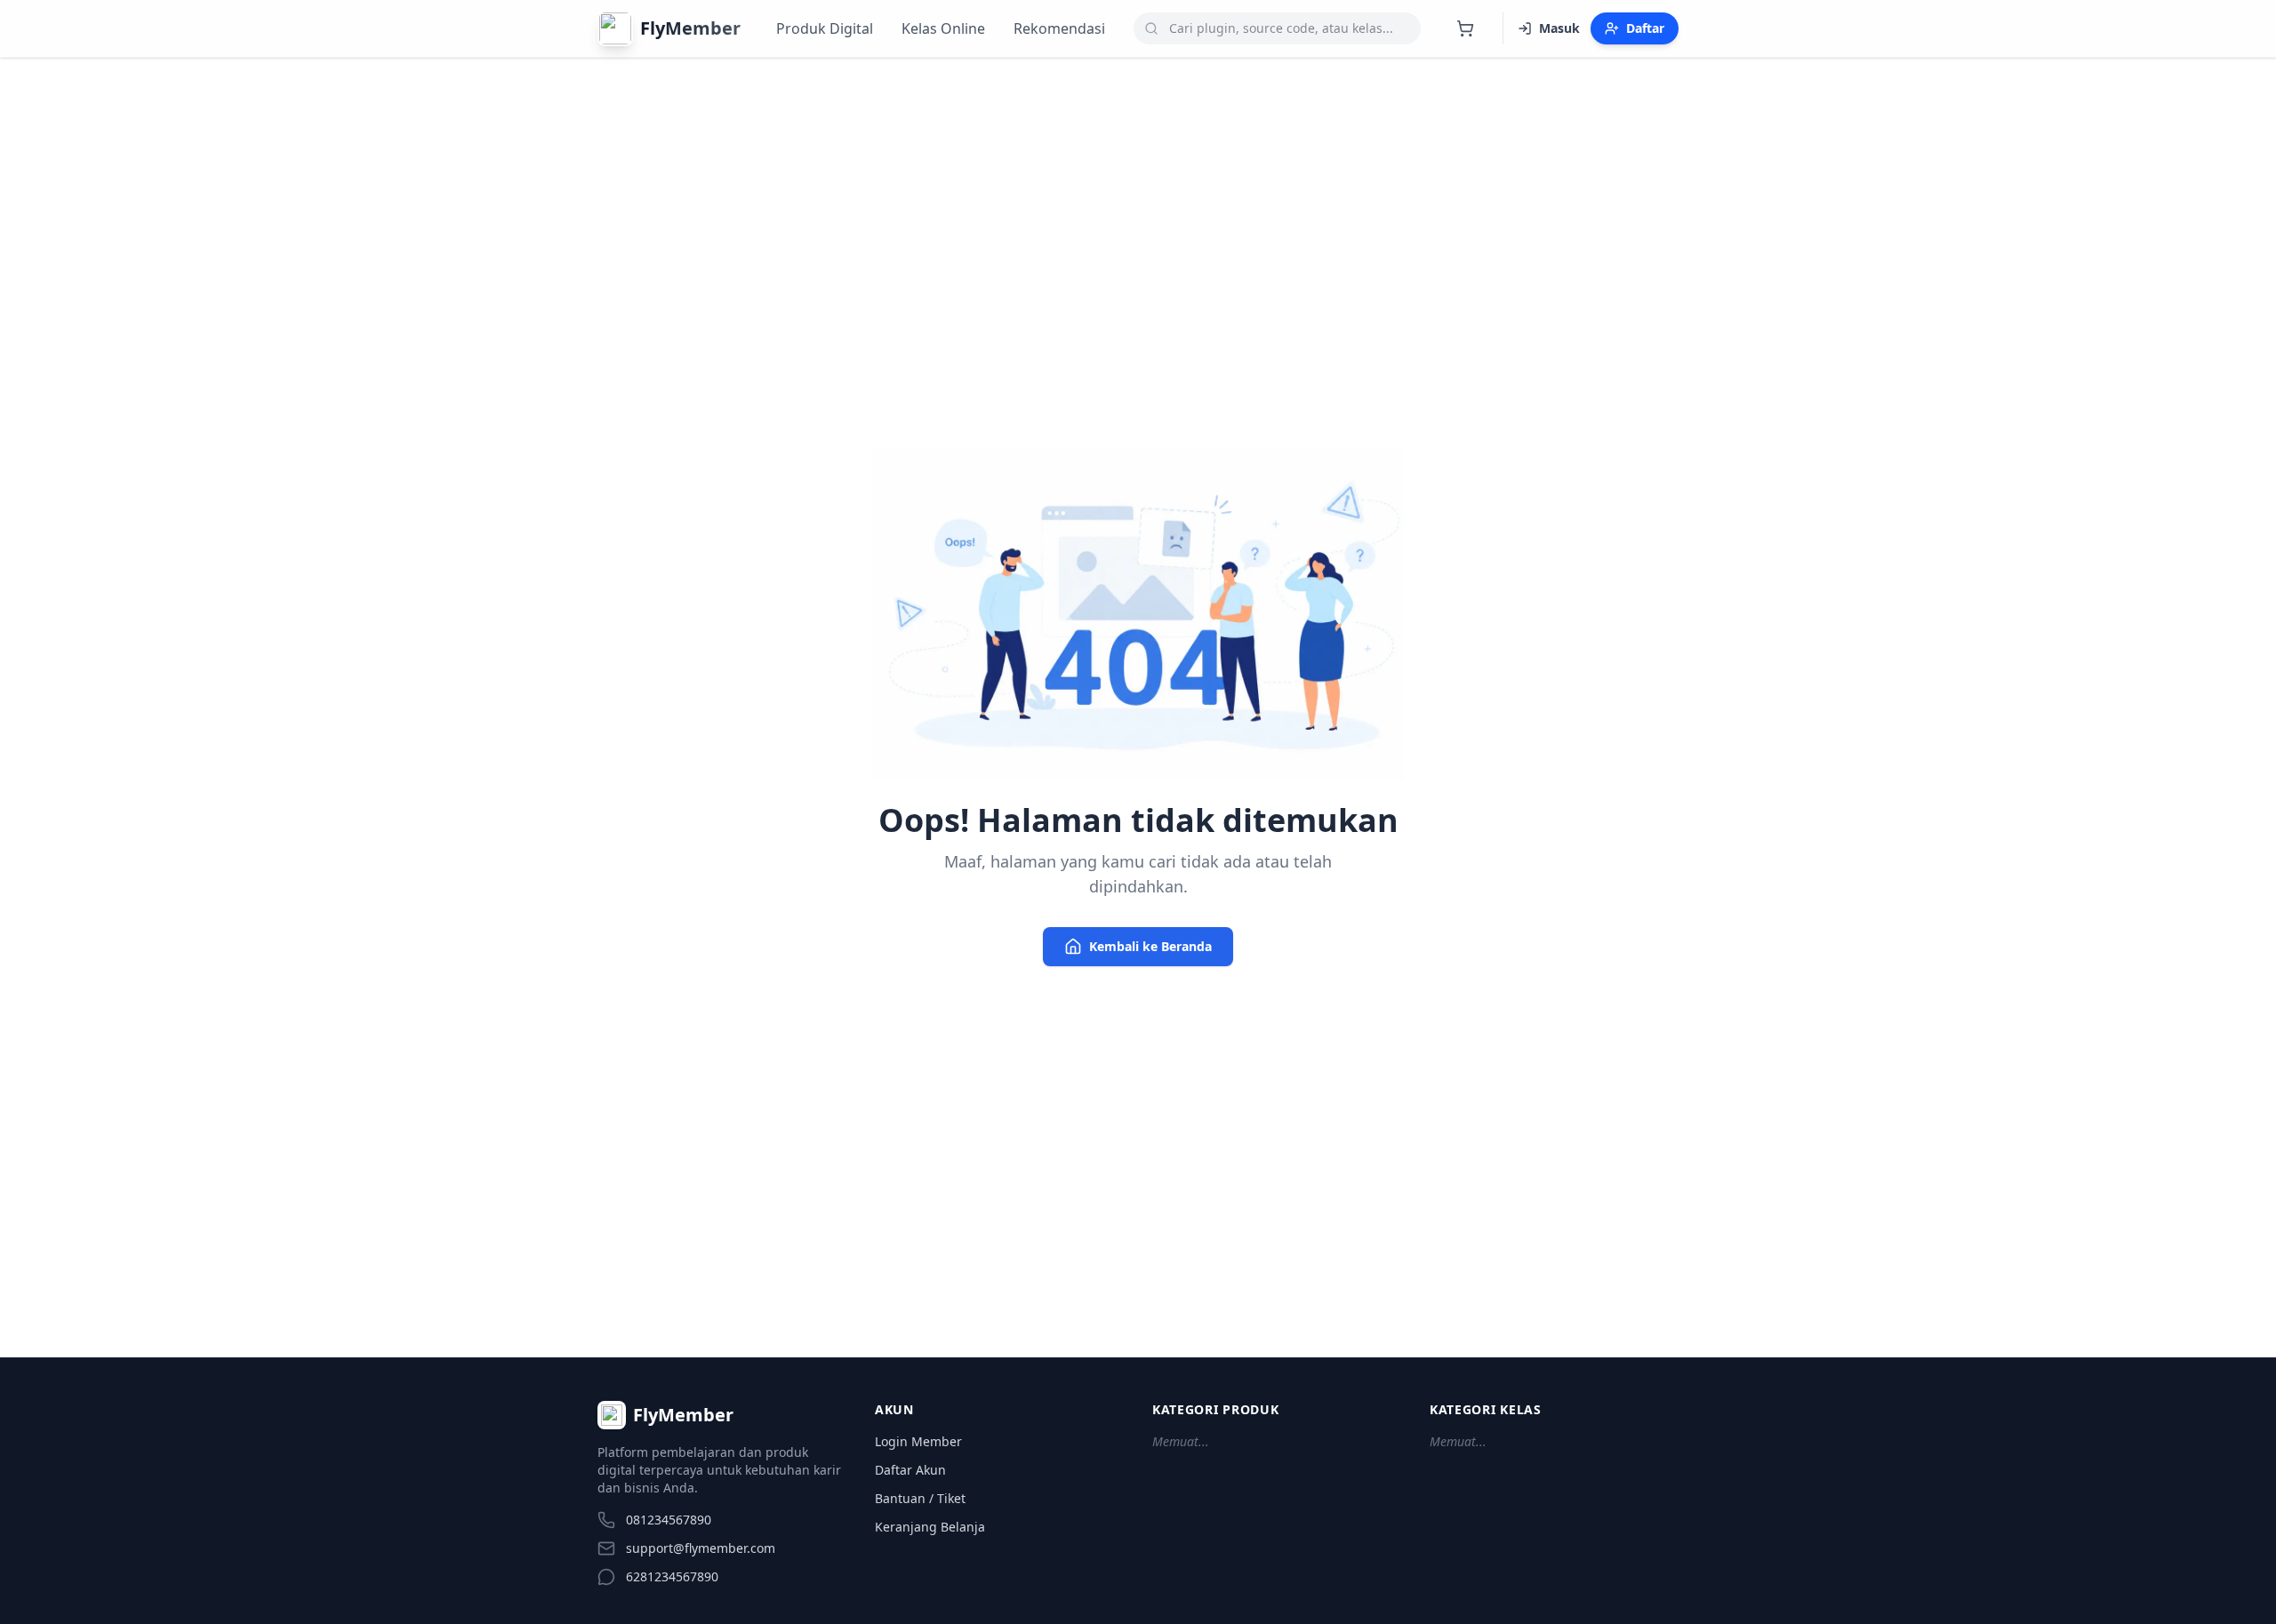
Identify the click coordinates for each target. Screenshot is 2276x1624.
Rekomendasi (1059, 28)
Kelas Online (943, 28)
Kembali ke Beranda (1150, 946)
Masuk (1559, 28)
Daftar (1645, 28)
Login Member (918, 1441)
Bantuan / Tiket (920, 1498)
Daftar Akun (910, 1470)
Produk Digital (825, 28)
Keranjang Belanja (930, 1527)
